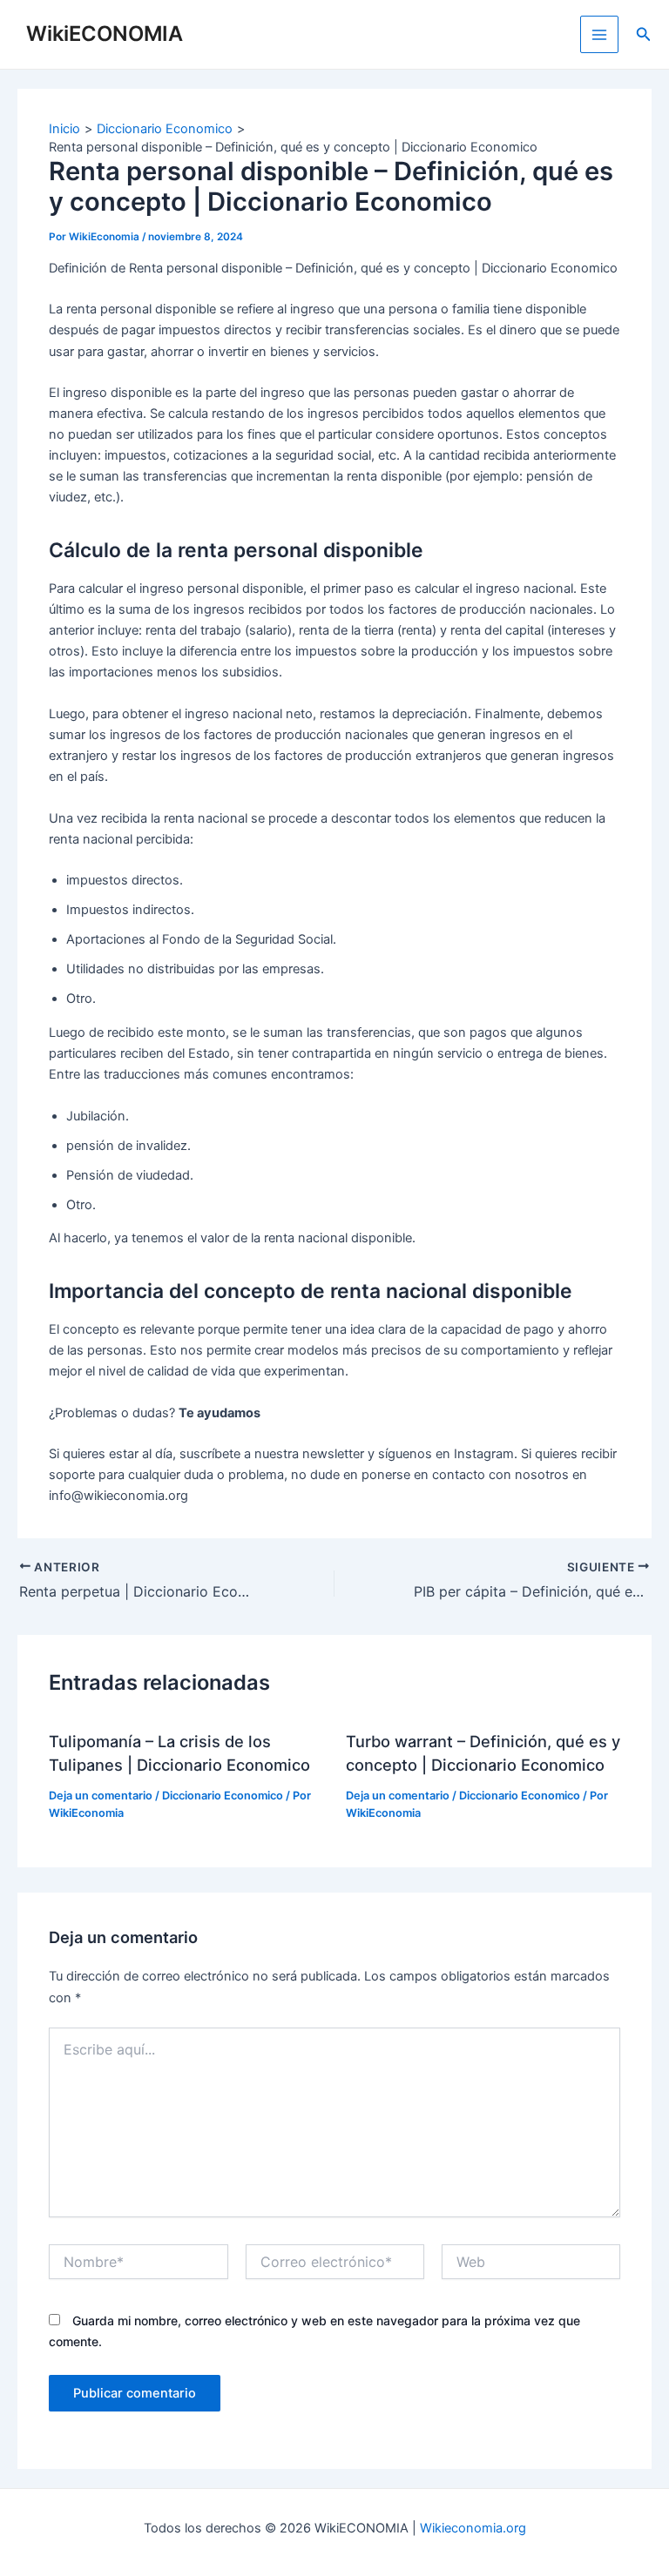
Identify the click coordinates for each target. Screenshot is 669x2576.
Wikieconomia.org (473, 2528)
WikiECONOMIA (105, 34)
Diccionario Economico (223, 1796)
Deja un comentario (101, 1796)
